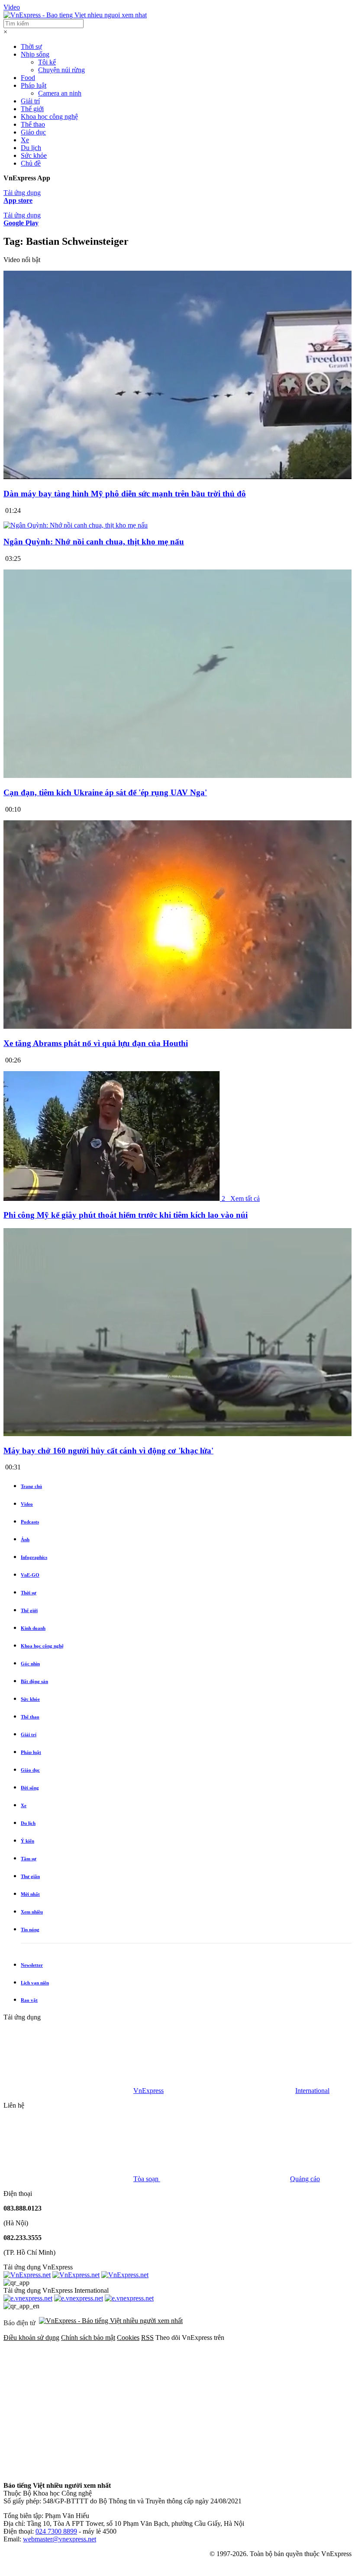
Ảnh (25, 1539)
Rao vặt (29, 2000)
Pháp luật (34, 85)
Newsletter (32, 1965)
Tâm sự (29, 1859)
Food (28, 78)
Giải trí (30, 101)
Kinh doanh (33, 1628)
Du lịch (31, 148)
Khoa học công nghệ (49, 117)
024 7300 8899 (56, 2531)
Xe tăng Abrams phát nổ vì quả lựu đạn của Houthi (96, 1043)
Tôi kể (47, 62)
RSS (147, 2338)
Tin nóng (30, 1930)
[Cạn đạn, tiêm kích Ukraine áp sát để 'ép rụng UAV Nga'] (177, 776)
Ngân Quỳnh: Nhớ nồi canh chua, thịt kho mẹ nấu (94, 542)
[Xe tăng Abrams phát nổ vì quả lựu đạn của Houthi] (177, 1026)
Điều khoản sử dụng (31, 2338)
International (312, 2091)
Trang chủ (31, 1486)
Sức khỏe (34, 155)
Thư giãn (30, 1876)
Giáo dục (33, 132)
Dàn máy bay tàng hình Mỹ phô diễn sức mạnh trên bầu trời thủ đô (125, 494)
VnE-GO (30, 1575)
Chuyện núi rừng (61, 70)
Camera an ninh (60, 93)
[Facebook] (68, 2404)
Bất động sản (34, 1681)
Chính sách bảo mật (88, 2338)
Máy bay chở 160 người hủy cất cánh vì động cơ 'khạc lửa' (108, 1451)
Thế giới (32, 109)
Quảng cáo (305, 2179)
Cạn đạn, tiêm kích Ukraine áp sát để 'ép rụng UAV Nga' (105, 792)
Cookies (128, 2338)
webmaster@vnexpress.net (60, 2539)
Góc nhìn (30, 1664)
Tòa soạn (147, 2179)
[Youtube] (68, 2471)
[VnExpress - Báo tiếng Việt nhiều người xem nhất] (75, 15)
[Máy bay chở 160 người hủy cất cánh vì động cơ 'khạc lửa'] (177, 1434)
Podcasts (30, 1522)
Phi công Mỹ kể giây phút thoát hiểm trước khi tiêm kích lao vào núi (126, 1215)
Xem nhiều (32, 1912)
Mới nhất (30, 1894)
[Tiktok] (200, 2471)
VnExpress (148, 2091)
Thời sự (31, 46)
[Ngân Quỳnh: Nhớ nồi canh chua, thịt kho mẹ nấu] (76, 525)
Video (12, 7)
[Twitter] (200, 2404)
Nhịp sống (35, 54)
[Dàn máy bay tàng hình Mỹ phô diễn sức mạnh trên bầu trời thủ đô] (177, 477)
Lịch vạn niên (35, 1983)
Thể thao (33, 124)
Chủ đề (31, 163)
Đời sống (30, 1788)
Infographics (34, 1557)
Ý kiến (27, 1841)
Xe (25, 140)
